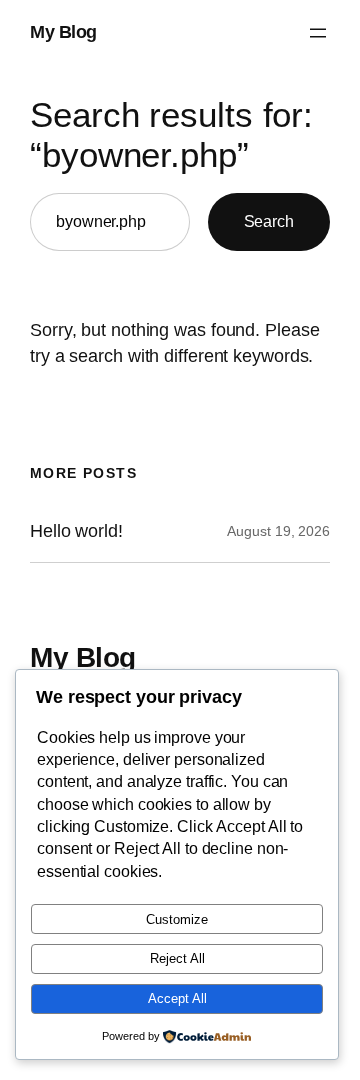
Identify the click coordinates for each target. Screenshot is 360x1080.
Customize (177, 919)
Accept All (177, 998)
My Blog (63, 32)
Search (269, 221)
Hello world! (76, 531)
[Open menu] (318, 33)
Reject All (177, 958)
